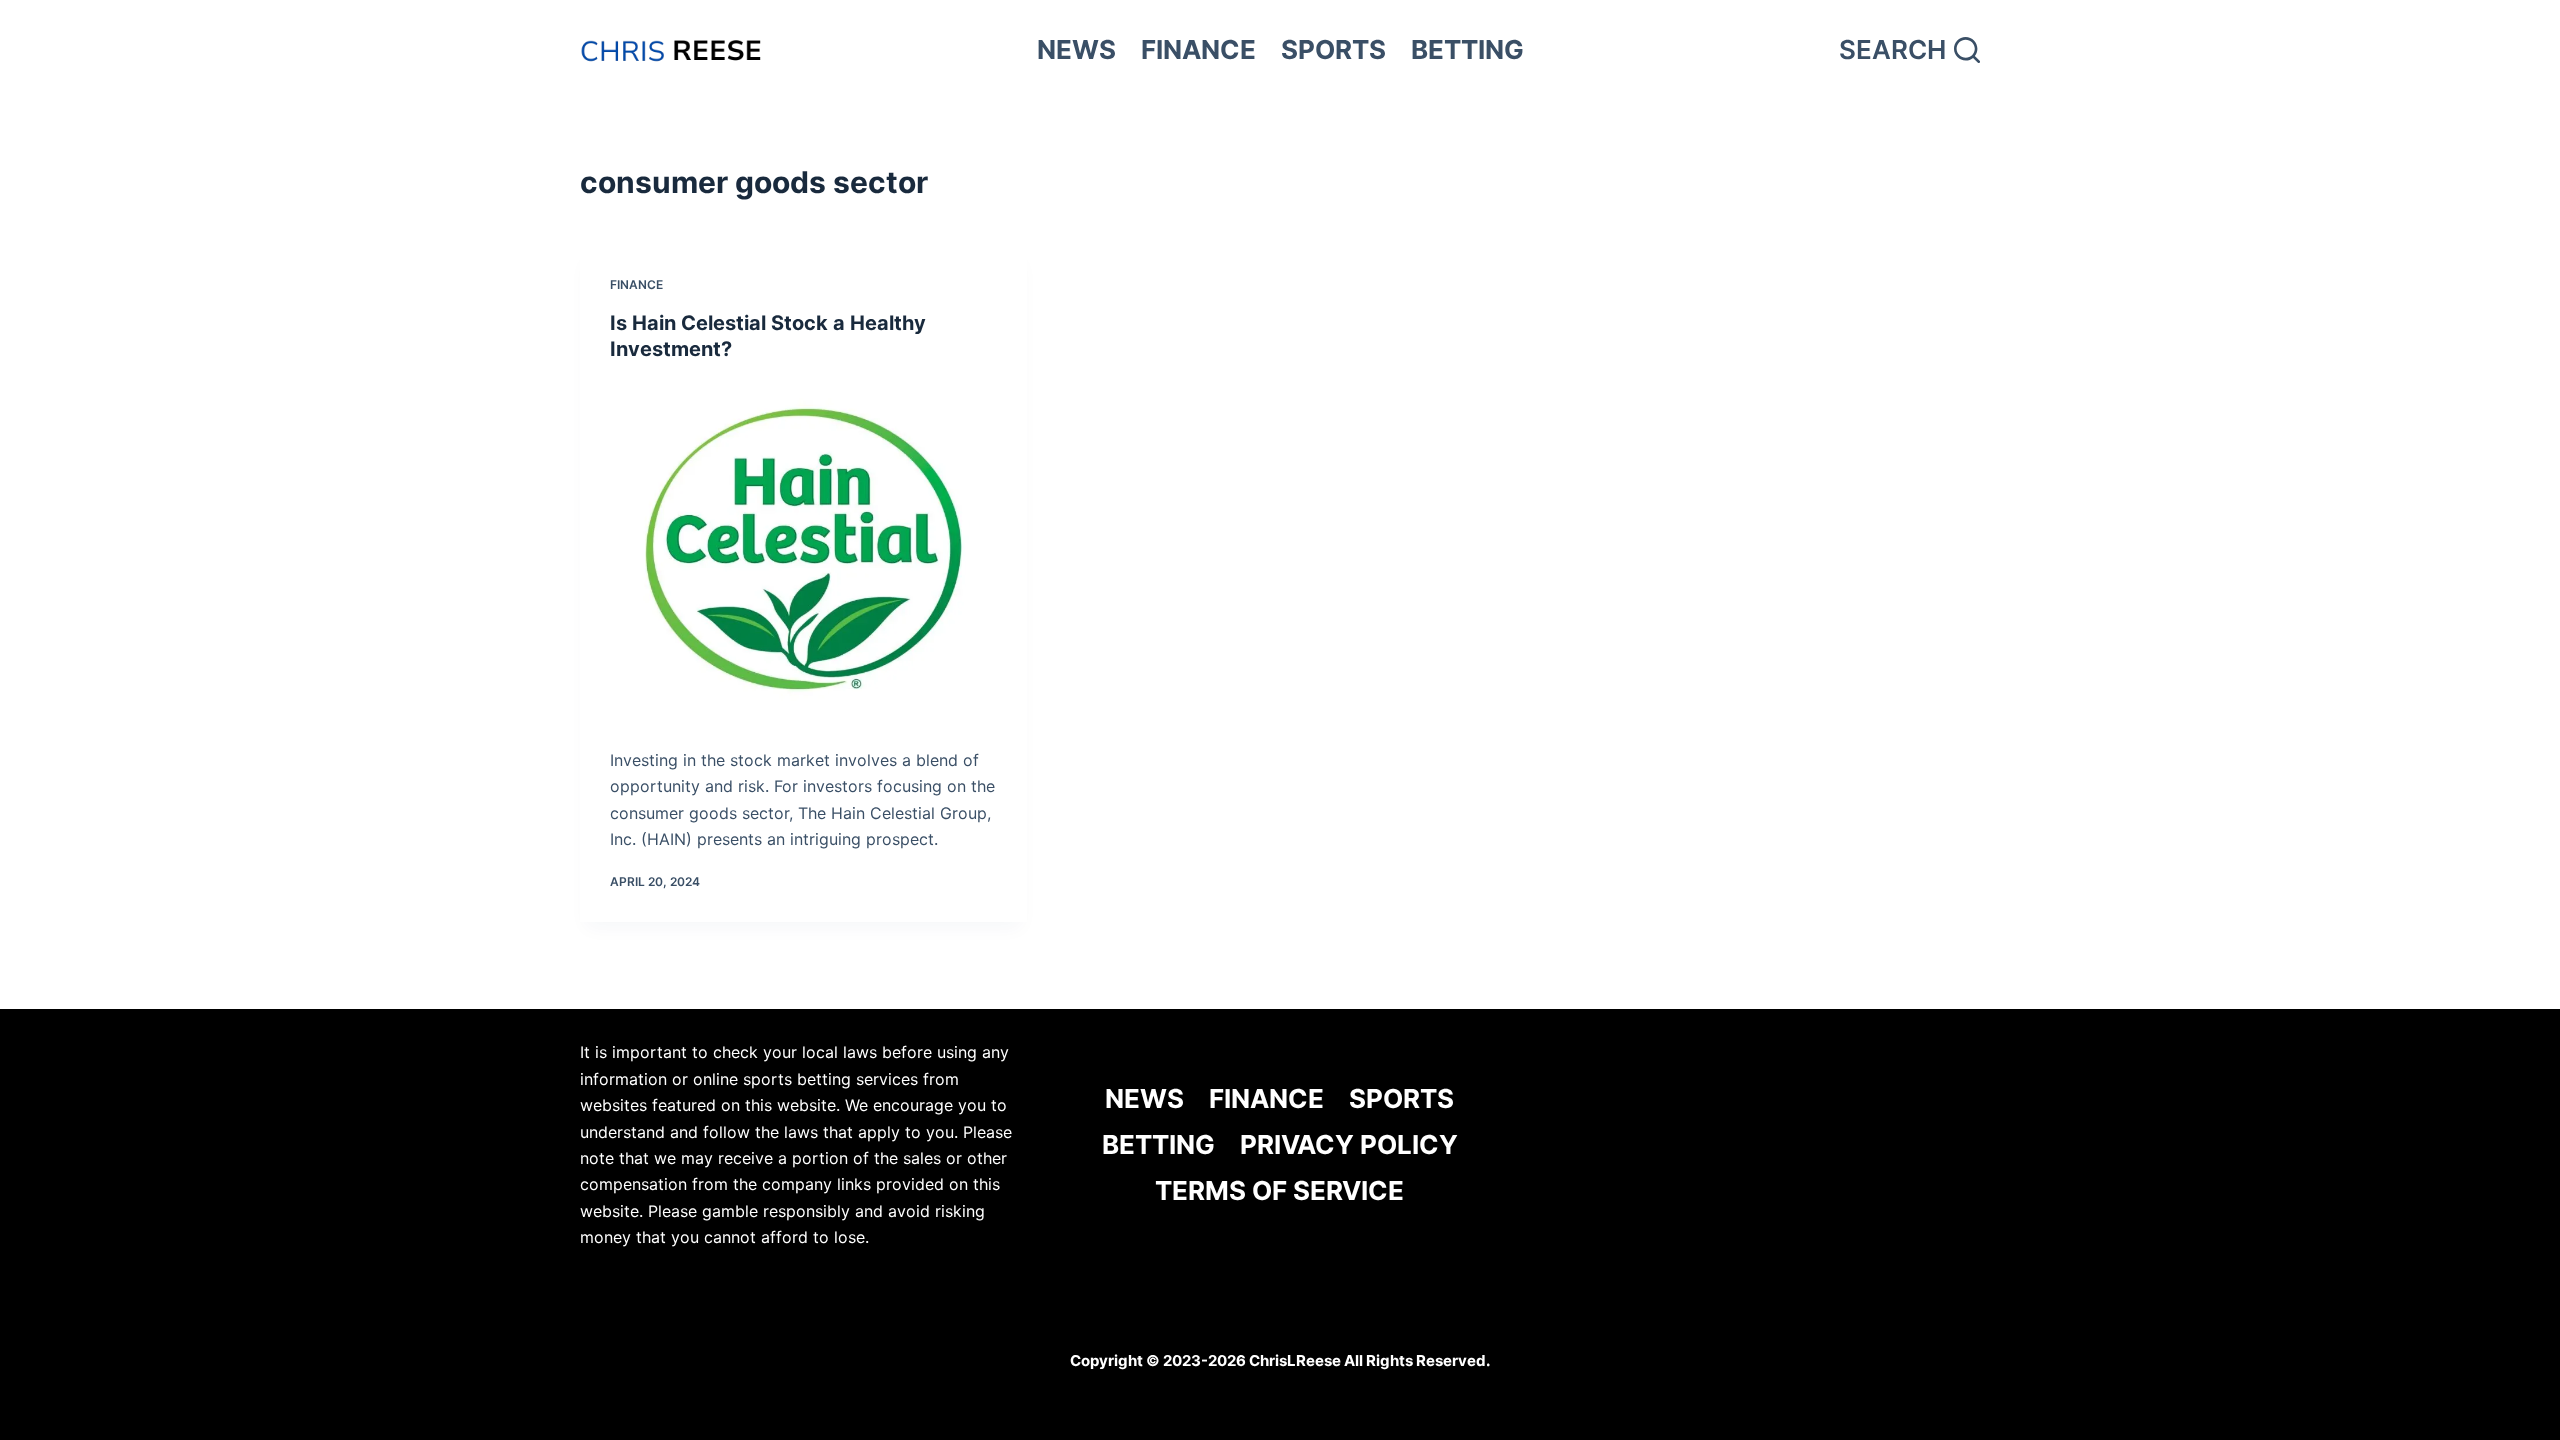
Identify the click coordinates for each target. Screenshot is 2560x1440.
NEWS (1076, 49)
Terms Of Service (1279, 1190)
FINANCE (1198, 49)
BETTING (1467, 49)
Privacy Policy (1349, 1144)
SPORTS (1333, 49)
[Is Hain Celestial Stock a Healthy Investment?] (803, 549)
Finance (636, 284)
